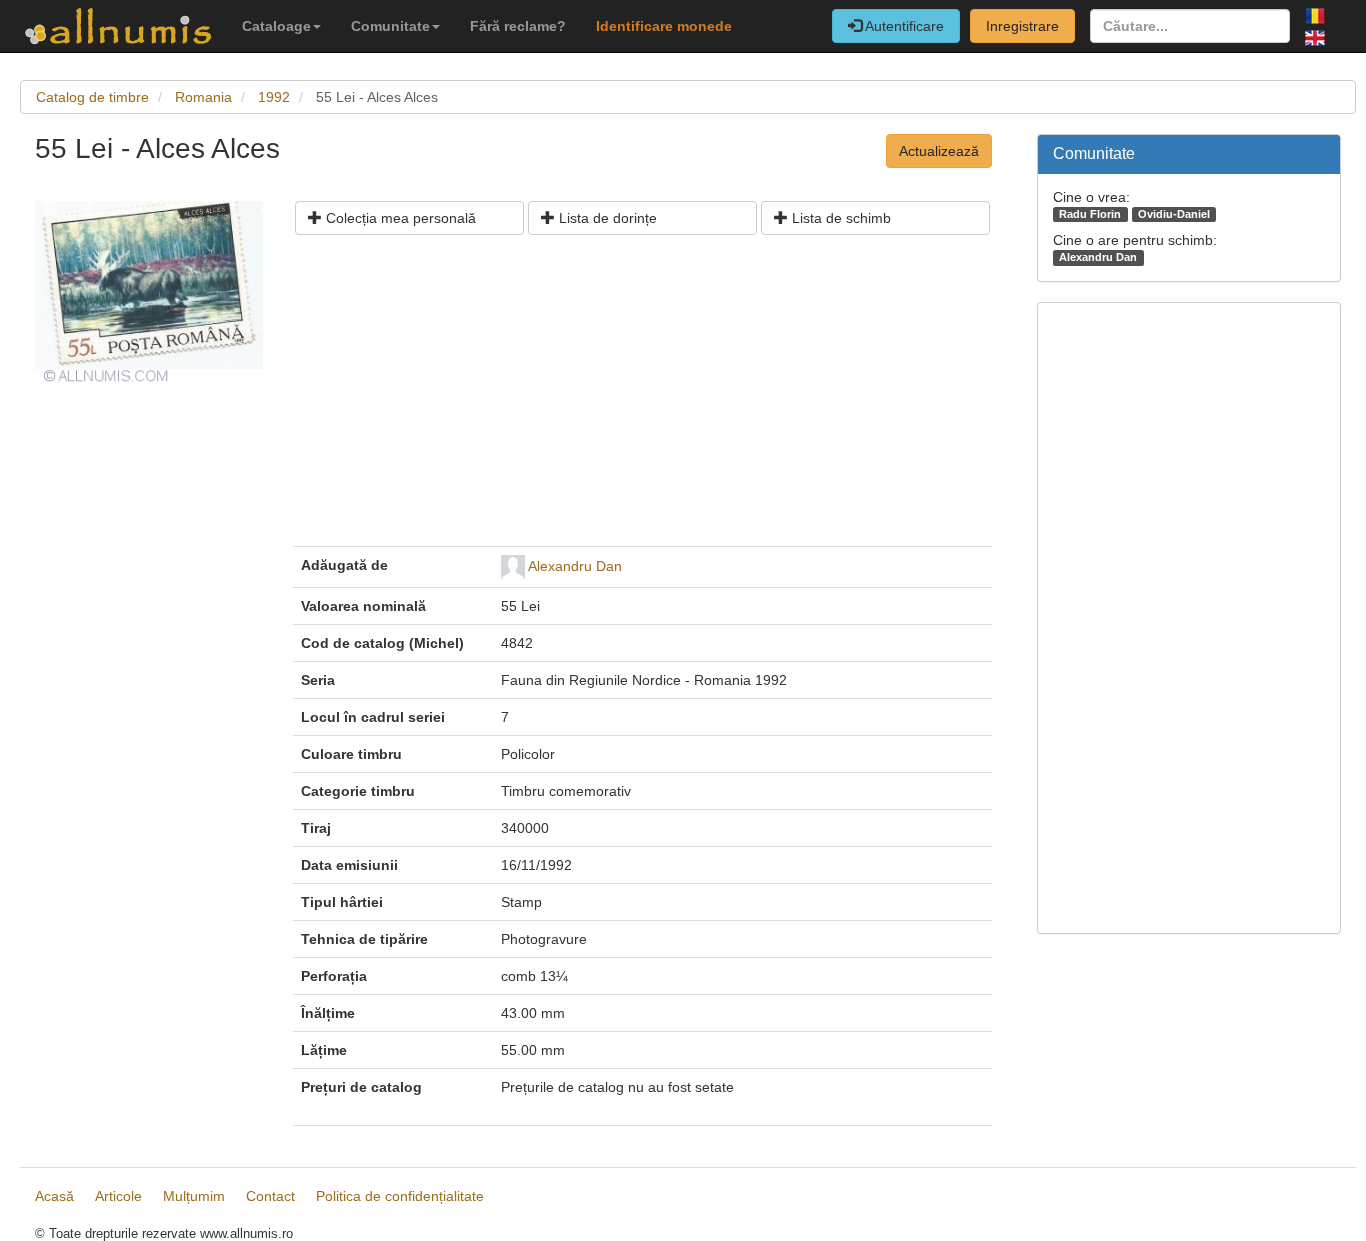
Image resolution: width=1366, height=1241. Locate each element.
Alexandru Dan (575, 566)
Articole (118, 1196)
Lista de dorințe (606, 218)
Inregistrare (1022, 26)
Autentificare (903, 26)
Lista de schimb (839, 218)
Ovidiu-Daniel (1174, 214)
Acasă (54, 1196)
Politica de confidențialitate (400, 1196)
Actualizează (939, 151)
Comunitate (390, 26)
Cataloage (276, 26)
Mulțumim (194, 1196)
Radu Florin (1090, 214)
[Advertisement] (642, 398)
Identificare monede (664, 26)
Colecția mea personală (399, 218)
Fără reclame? (518, 26)
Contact (270, 1196)
